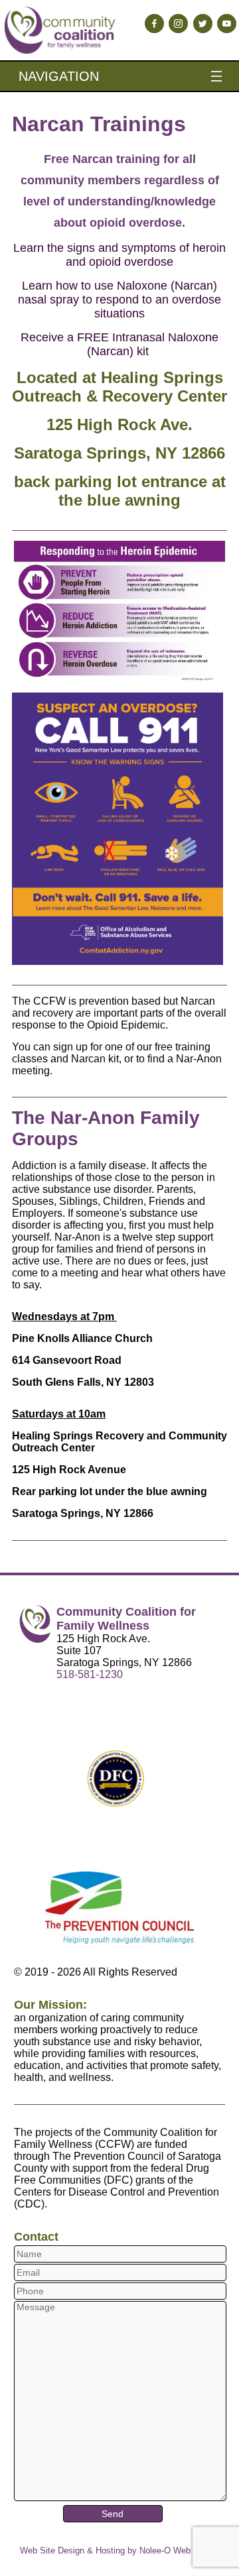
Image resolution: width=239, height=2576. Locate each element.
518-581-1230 (90, 1674)
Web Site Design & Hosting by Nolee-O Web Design (120, 2550)
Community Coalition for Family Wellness (126, 1619)
